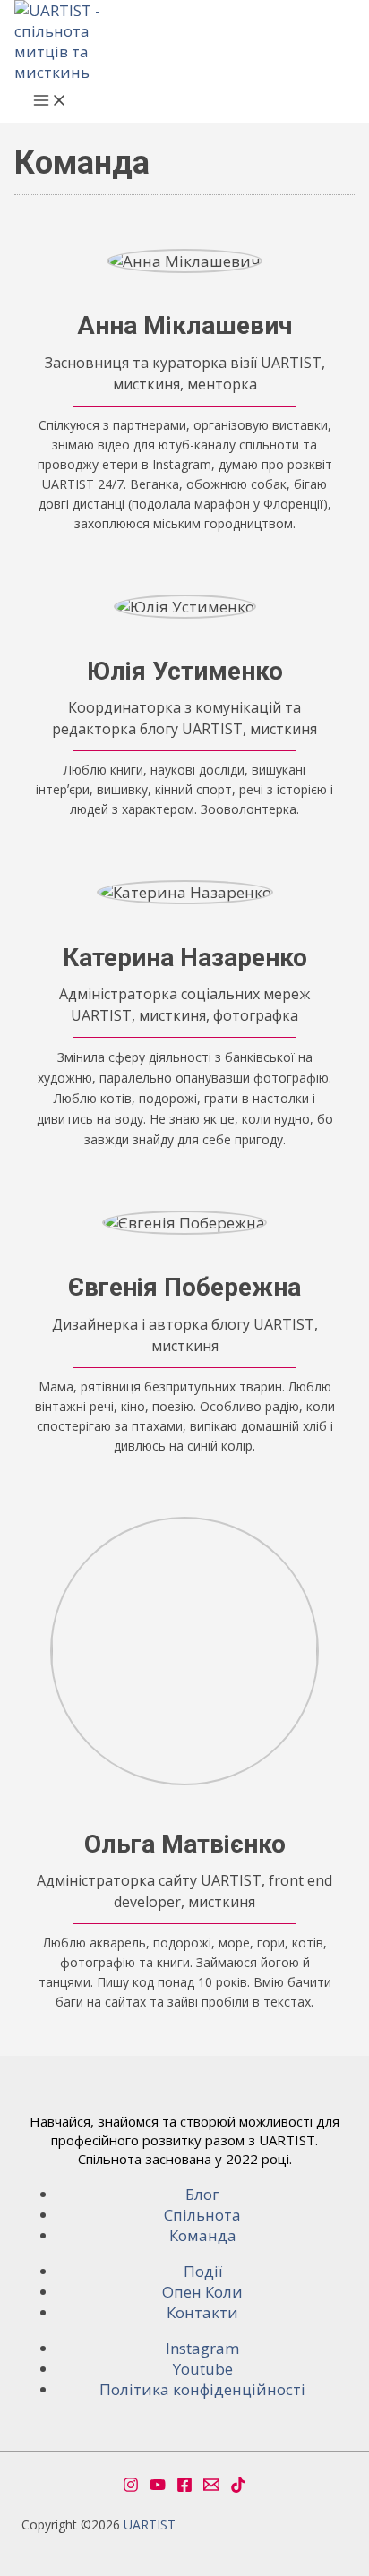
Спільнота (202, 2215)
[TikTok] (238, 2487)
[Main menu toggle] (50, 103)
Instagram (202, 2348)
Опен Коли (202, 2292)
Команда (203, 2235)
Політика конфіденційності (202, 2389)
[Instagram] (131, 2487)
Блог (202, 2194)
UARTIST (150, 2525)
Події (203, 2271)
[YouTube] (158, 2487)
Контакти (202, 2312)
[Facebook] (184, 2487)
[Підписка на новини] (211, 2487)
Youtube (203, 2369)
